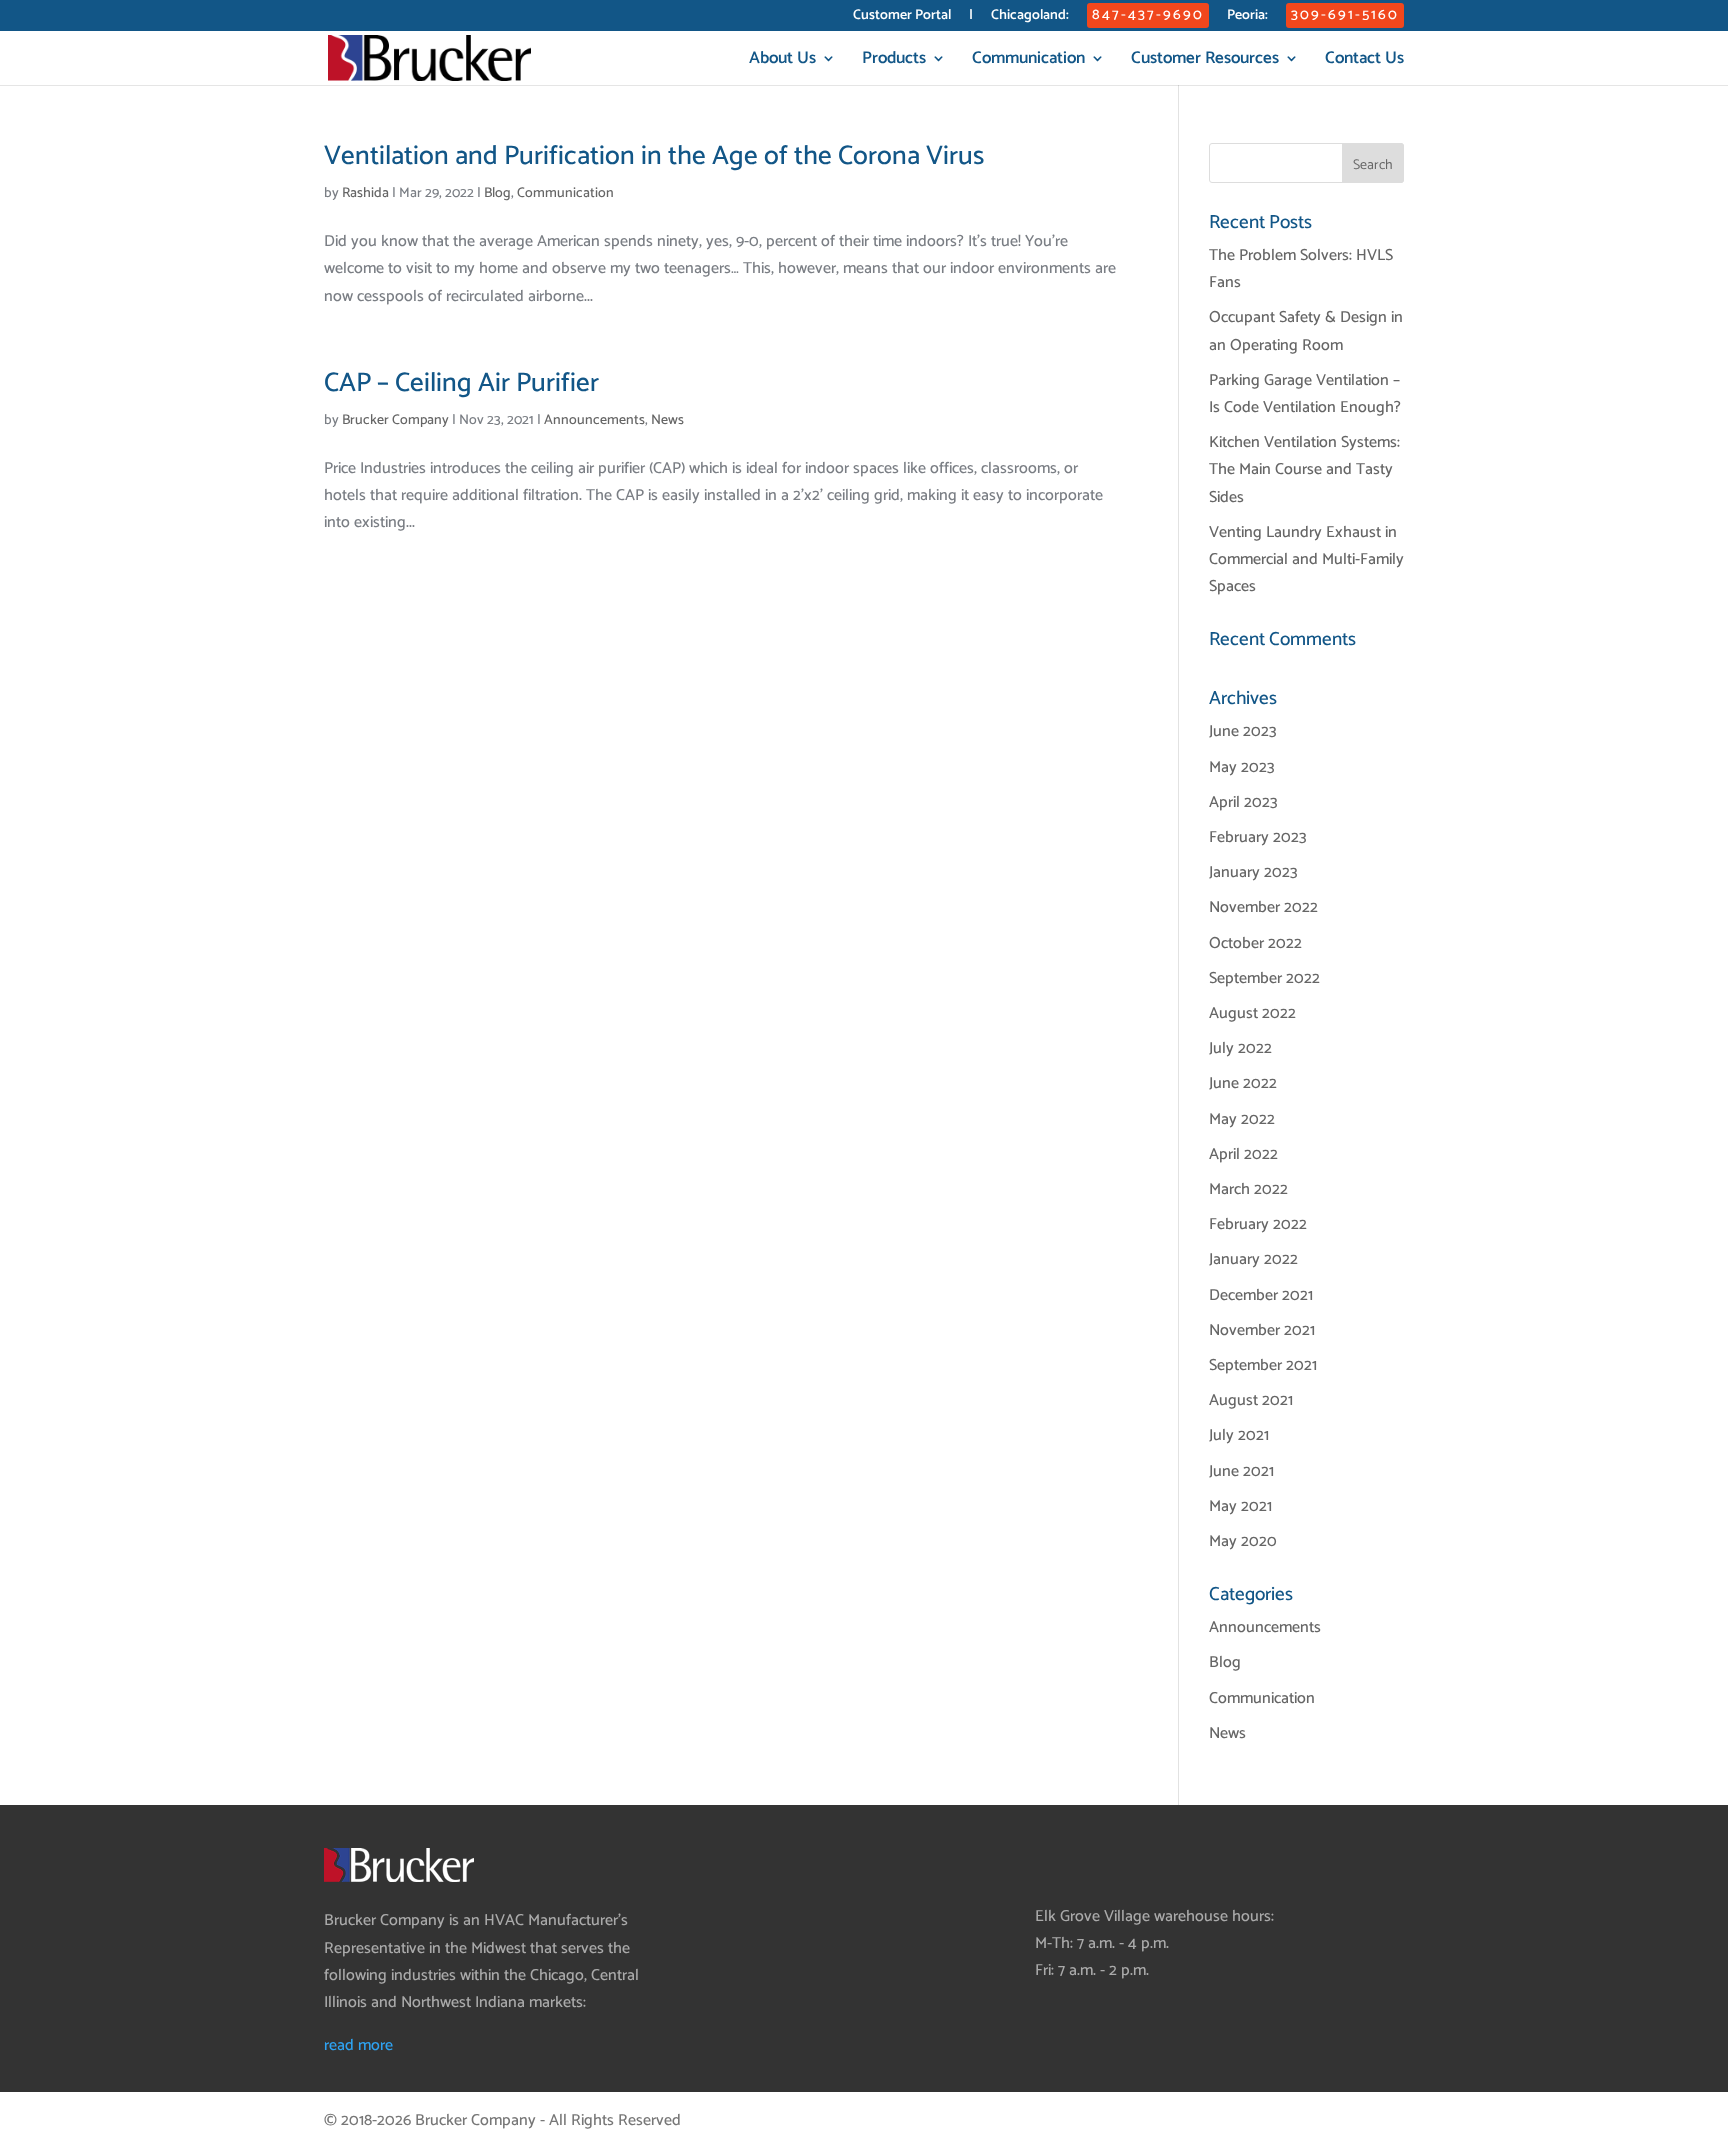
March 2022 (1248, 1189)
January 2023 (1253, 872)
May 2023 (1242, 767)
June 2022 (1243, 1083)
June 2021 (1241, 1471)
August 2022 (1252, 1013)
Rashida (365, 193)
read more (358, 2045)
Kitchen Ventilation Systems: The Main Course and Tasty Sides (1304, 469)
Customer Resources (1205, 61)
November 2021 (1262, 1330)
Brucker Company (395, 420)
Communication (1028, 61)
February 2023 (1258, 837)
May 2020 (1243, 1541)
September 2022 (1264, 978)
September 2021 (1263, 1365)
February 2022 (1258, 1224)
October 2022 (1255, 943)
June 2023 (1243, 731)
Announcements (594, 420)
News (667, 420)
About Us (782, 61)
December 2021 (1261, 1295)
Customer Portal (902, 17)
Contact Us (1364, 61)
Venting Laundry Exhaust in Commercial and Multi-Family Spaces (1306, 559)
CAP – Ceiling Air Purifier (461, 383)
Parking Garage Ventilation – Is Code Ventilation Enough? (1305, 394)
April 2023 (1243, 802)
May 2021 (1240, 1506)
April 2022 (1243, 1154)
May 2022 (1242, 1119)
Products (894, 61)
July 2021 (1239, 1435)
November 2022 (1263, 907)
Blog (497, 193)
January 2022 (1253, 1259)
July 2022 (1240, 1048)
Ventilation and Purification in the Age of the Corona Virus (654, 156)
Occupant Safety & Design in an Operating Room (1306, 331)
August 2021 (1251, 1400)
